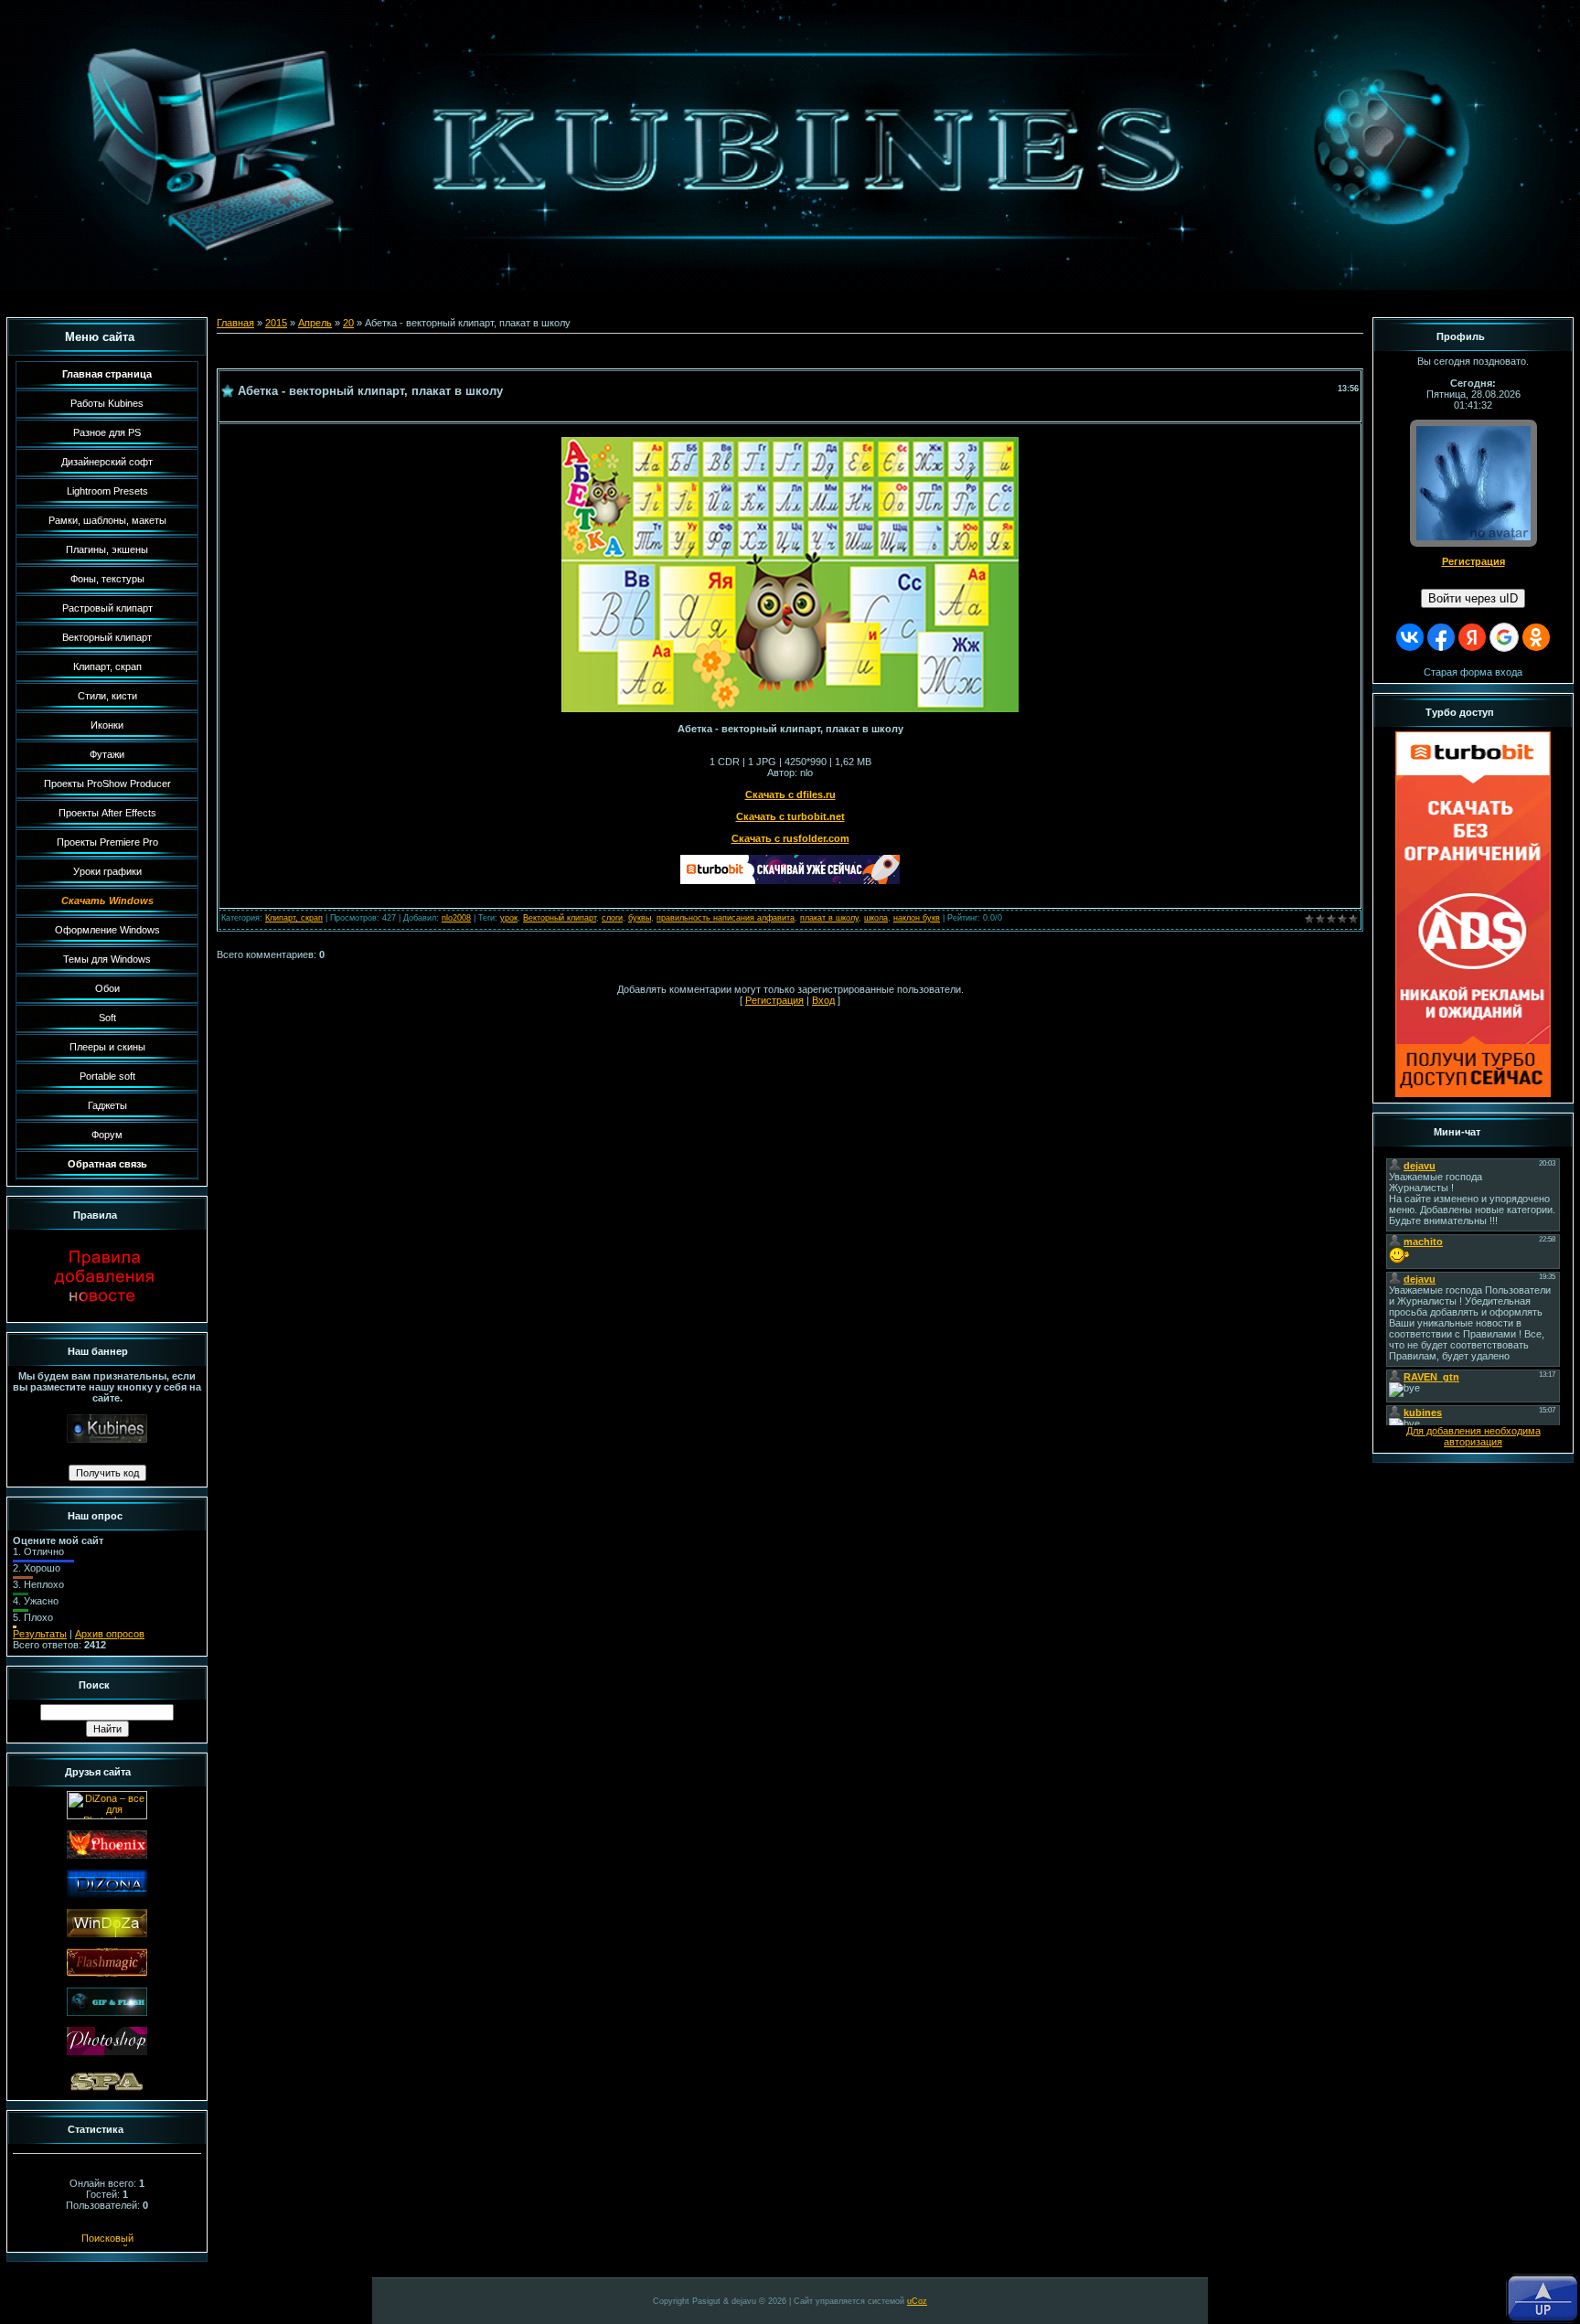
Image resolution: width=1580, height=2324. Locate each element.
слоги (612, 918)
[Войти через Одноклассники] (1536, 637)
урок (509, 918)
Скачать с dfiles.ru (790, 794)
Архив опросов (110, 1634)
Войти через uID (1473, 598)
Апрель (315, 323)
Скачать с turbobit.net (790, 816)
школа (876, 918)
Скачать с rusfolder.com (790, 838)
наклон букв (917, 918)
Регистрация (774, 1000)
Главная (235, 323)
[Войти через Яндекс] (1472, 637)
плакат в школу (829, 918)
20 (348, 323)
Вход (823, 1000)
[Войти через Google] (1504, 637)
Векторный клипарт (560, 918)
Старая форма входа (1473, 672)
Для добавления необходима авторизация (1473, 1436)
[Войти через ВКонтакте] (1410, 637)
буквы (640, 918)
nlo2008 (456, 918)
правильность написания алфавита (726, 918)
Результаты (40, 1634)
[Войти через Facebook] (1441, 637)
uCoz (917, 2301)
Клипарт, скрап (294, 918)
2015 (276, 323)
